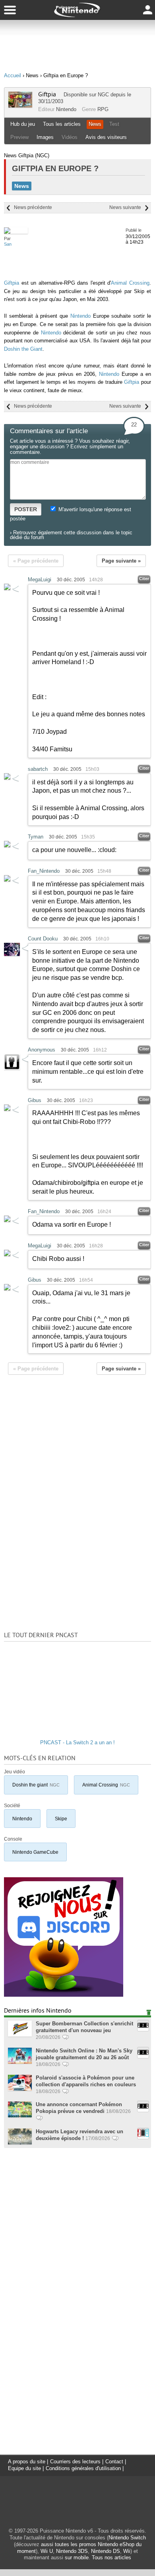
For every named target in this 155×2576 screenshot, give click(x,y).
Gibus (35, 1100)
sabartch (38, 769)
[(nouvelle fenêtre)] (64, 1995)
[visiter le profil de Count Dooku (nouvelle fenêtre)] (12, 954)
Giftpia (47, 94)
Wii (127, 2551)
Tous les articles (62, 124)
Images (45, 137)
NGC (103, 95)
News (95, 124)
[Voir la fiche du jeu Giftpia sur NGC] (20, 106)
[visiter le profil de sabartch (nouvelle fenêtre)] (7, 778)
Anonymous (42, 1050)
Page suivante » (121, 561)
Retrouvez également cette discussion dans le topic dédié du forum (71, 535)
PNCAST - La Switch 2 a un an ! (77, 1742)
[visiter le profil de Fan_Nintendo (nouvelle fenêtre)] (7, 880)
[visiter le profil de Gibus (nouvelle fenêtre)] (7, 1109)
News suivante (125, 207)
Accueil (13, 75)
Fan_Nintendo (44, 871)
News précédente (33, 207)
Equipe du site (24, 2468)
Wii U (47, 2551)
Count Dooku (43, 939)
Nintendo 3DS (72, 2551)
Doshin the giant (36, 1785)
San (8, 244)
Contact (114, 2462)
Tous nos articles (111, 2557)
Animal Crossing (130, 283)
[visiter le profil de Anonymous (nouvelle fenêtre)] (12, 1068)
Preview (19, 137)
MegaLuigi (40, 580)
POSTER (26, 509)
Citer (144, 579)
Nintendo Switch (127, 2538)
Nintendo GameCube (35, 1852)
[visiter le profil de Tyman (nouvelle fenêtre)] (7, 845)
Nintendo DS (106, 2551)
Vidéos (70, 137)
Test (114, 124)
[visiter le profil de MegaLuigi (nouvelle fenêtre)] (7, 588)
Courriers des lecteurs (75, 2462)
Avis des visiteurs (106, 137)
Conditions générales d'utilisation (83, 2468)
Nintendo (66, 109)
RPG (103, 109)
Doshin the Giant (23, 349)
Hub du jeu (23, 124)
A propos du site (27, 2462)
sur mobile (77, 2557)
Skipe (61, 1819)
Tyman (36, 837)
